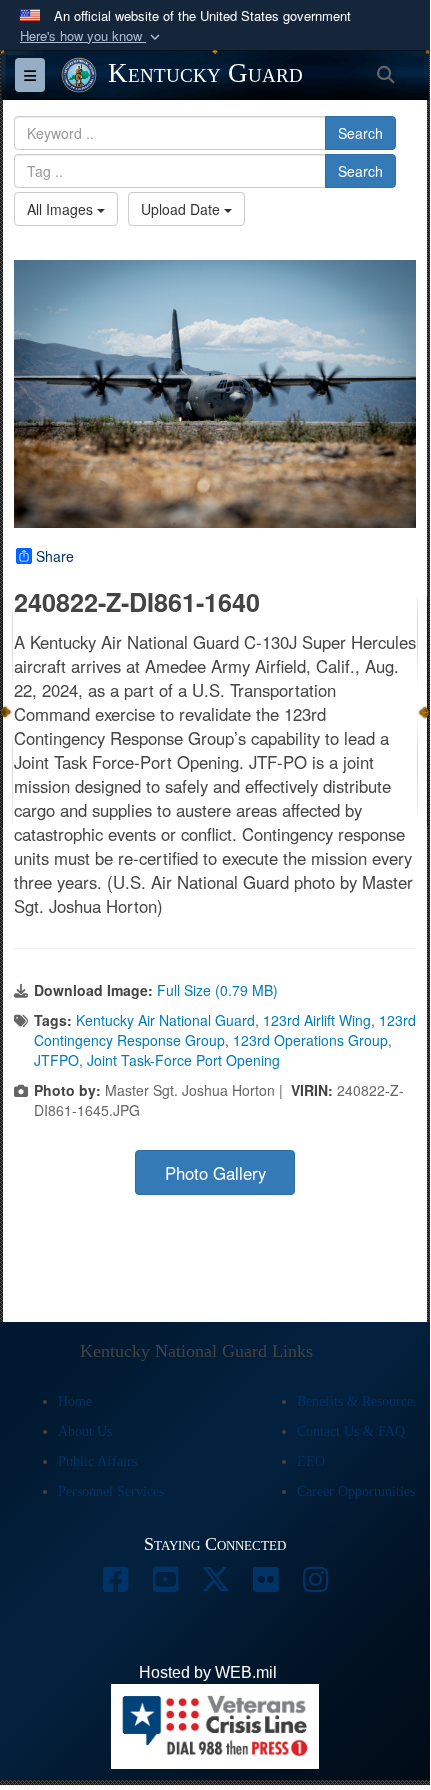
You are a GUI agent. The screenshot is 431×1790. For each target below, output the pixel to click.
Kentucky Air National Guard (165, 1020)
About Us (85, 1431)
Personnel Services (111, 1491)
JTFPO (56, 1060)
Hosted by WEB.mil (208, 1672)
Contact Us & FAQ (351, 1431)
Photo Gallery (215, 1173)
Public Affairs (97, 1461)
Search (360, 133)
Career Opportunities (356, 1491)
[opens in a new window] (115, 1584)
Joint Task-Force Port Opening (183, 1060)
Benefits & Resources (357, 1401)
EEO (311, 1461)
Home (75, 1401)
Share (55, 556)
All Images (62, 209)
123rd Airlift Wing (317, 1020)
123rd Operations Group (310, 1040)
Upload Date (182, 209)
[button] (92, 36)
